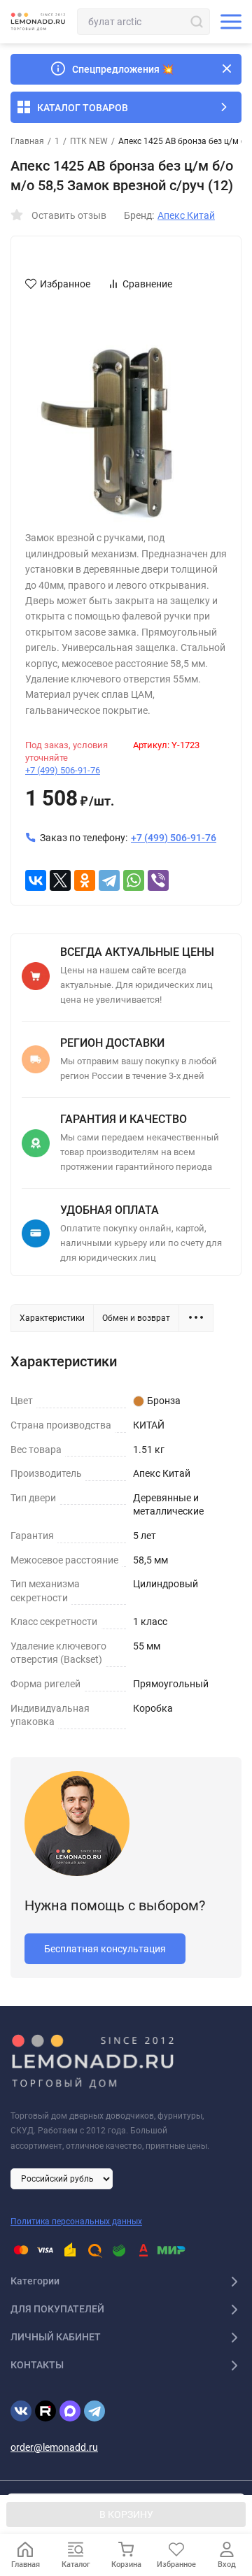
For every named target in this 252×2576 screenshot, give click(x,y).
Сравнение (147, 284)
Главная (27, 141)
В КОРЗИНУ (126, 2514)
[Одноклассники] (85, 880)
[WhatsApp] (134, 880)
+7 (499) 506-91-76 (63, 770)
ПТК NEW (89, 141)
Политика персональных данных (76, 2221)
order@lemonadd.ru (54, 2447)
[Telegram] (109, 880)
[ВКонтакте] (36, 880)
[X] (60, 880)
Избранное (65, 284)
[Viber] (158, 880)
